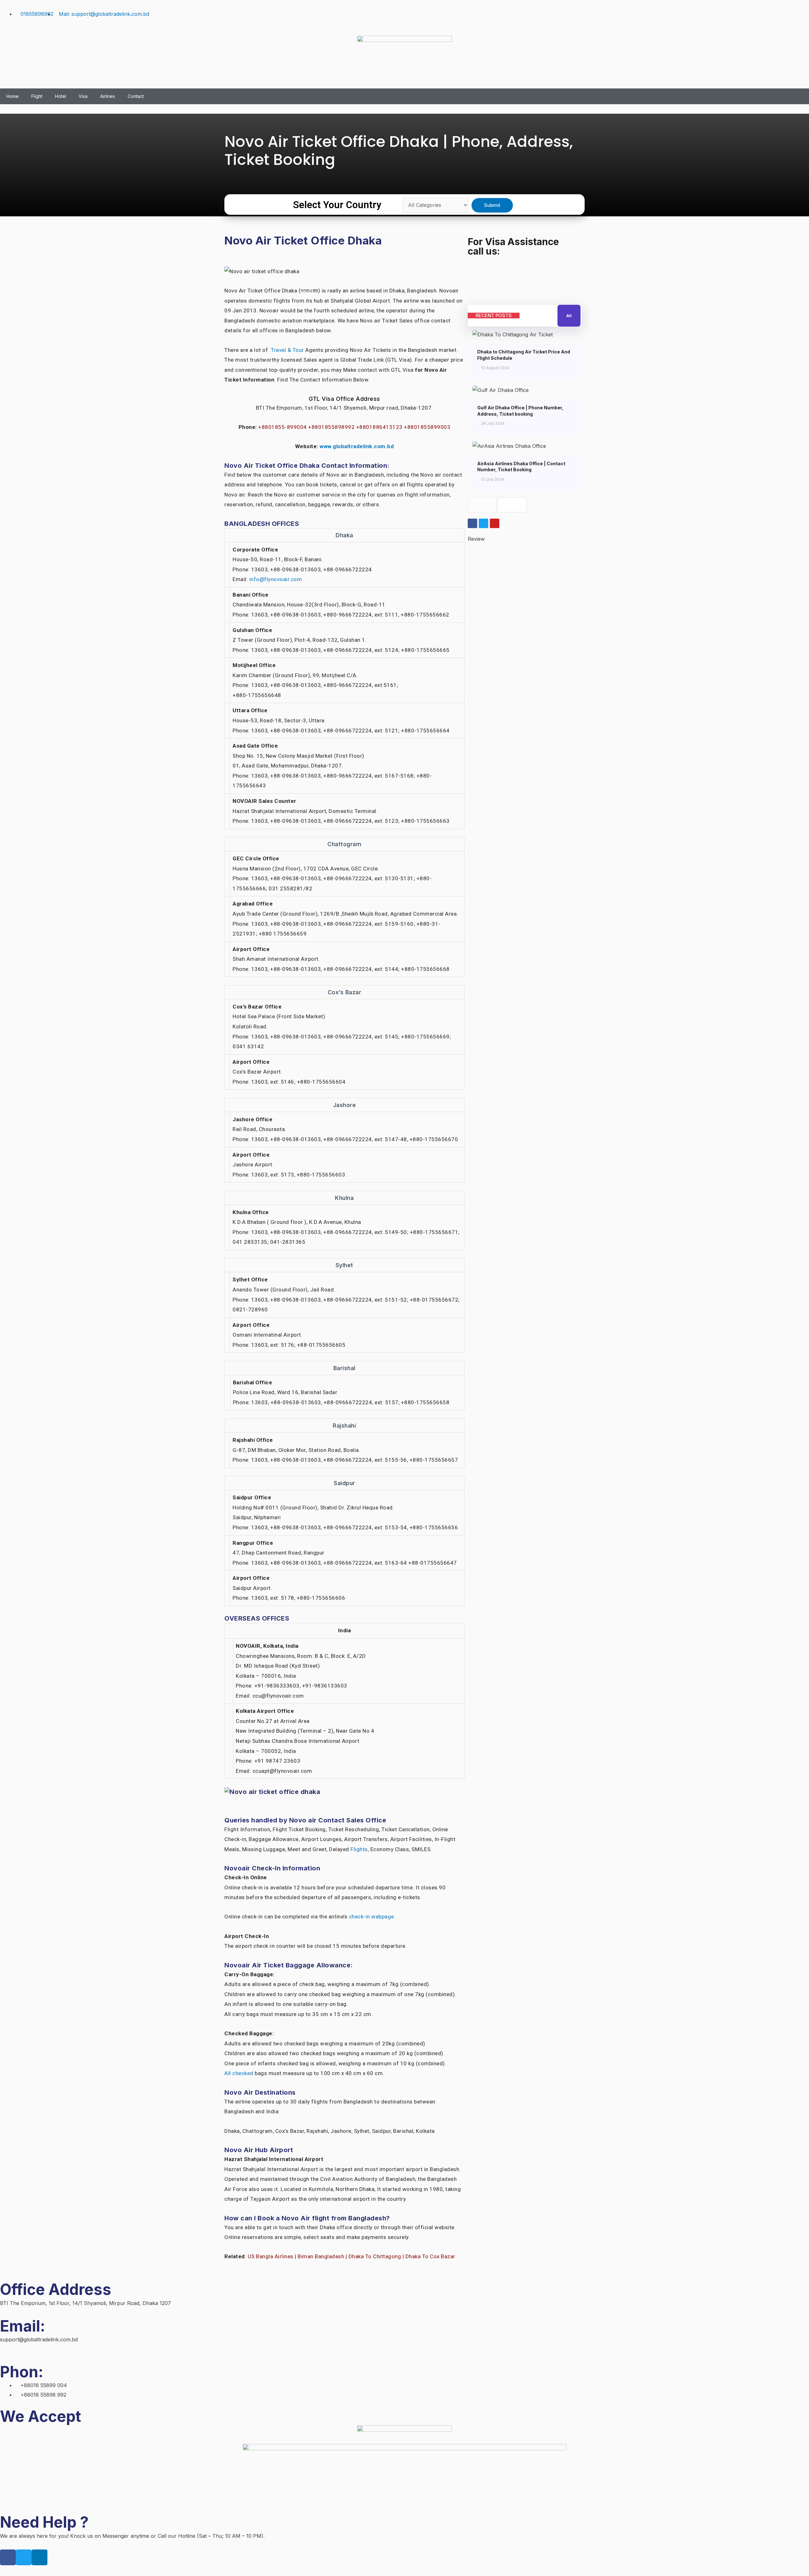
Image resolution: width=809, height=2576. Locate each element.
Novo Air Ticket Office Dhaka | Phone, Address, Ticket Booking (399, 151)
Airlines (108, 96)
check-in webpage (371, 1917)
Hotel (61, 96)
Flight (37, 96)
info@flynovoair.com (276, 579)
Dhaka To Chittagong (375, 2256)
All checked (239, 2073)
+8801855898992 (332, 427)
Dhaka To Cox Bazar (430, 2256)
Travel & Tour (287, 350)
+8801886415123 (380, 427)
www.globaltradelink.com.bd (357, 446)
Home (12, 96)
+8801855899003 (427, 427)
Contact (136, 96)
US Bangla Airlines (271, 2256)
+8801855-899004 (283, 427)
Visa (83, 96)
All (569, 316)
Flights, (360, 1849)
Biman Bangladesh (321, 2256)
